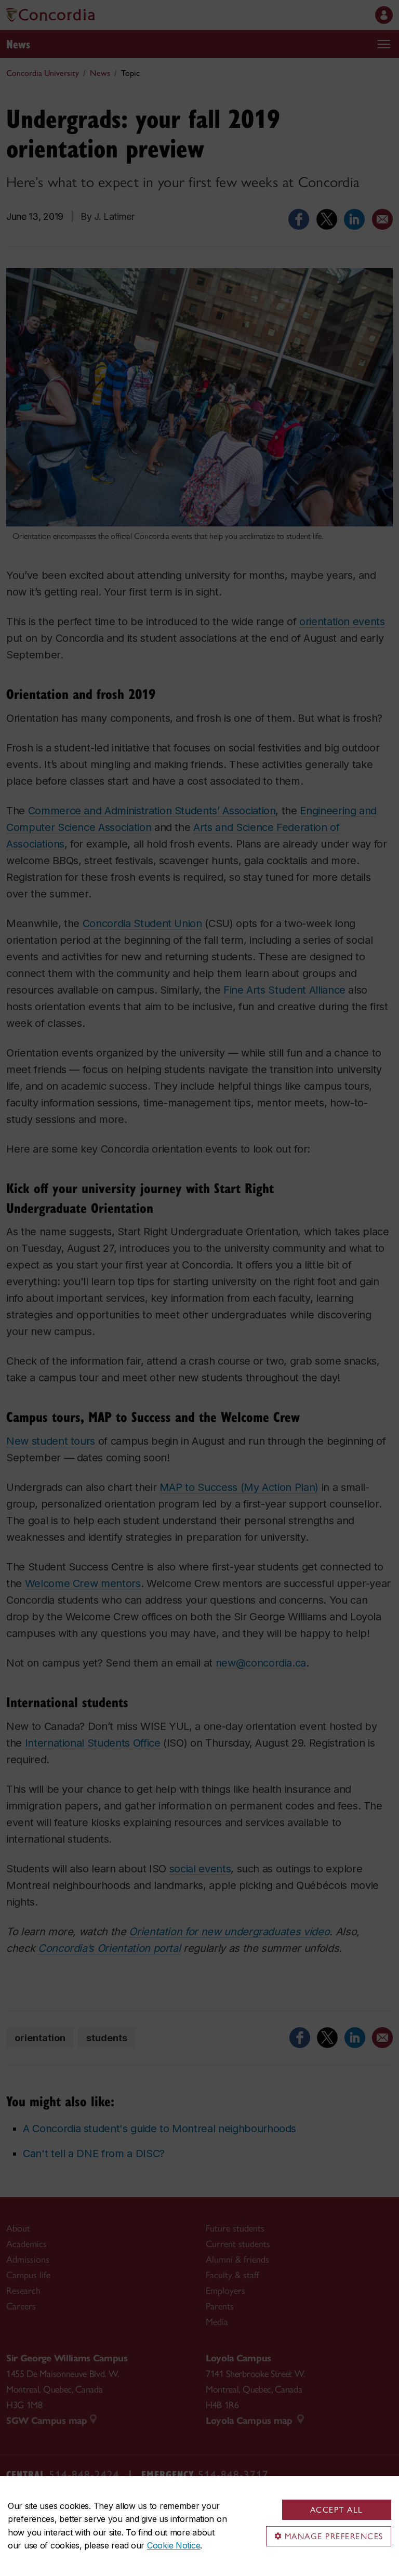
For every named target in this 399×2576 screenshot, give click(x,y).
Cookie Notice (174, 2545)
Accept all (337, 2510)
